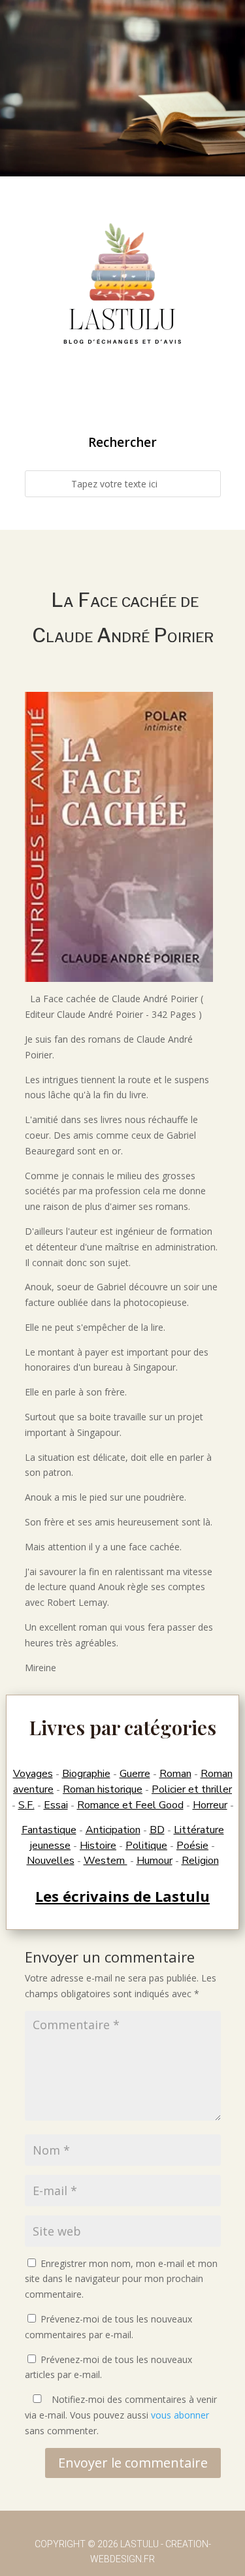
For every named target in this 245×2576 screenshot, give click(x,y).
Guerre (135, 1774)
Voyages (33, 1774)
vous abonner (180, 2415)
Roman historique (103, 1789)
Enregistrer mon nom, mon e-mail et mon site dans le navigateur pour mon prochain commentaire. (121, 2279)
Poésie (192, 1846)
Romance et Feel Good (130, 1805)
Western (106, 1861)
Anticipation (113, 1830)
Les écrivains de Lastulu (122, 1896)
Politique (146, 1846)
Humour (155, 1861)
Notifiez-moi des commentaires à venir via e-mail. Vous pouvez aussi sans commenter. (121, 2415)
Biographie (86, 1774)
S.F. (26, 1805)
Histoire (98, 1846)
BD (157, 1830)
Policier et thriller (192, 1789)
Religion (200, 1861)
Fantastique (49, 1830)
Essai (56, 1805)
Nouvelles (51, 1861)
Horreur (210, 1805)
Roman (175, 1774)
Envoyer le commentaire (133, 2463)
